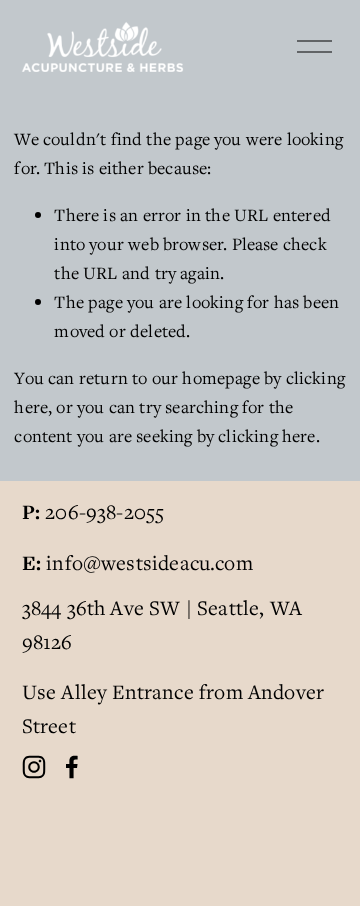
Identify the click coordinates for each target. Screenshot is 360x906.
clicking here (266, 435)
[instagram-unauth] (34, 767)
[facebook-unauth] (72, 767)
